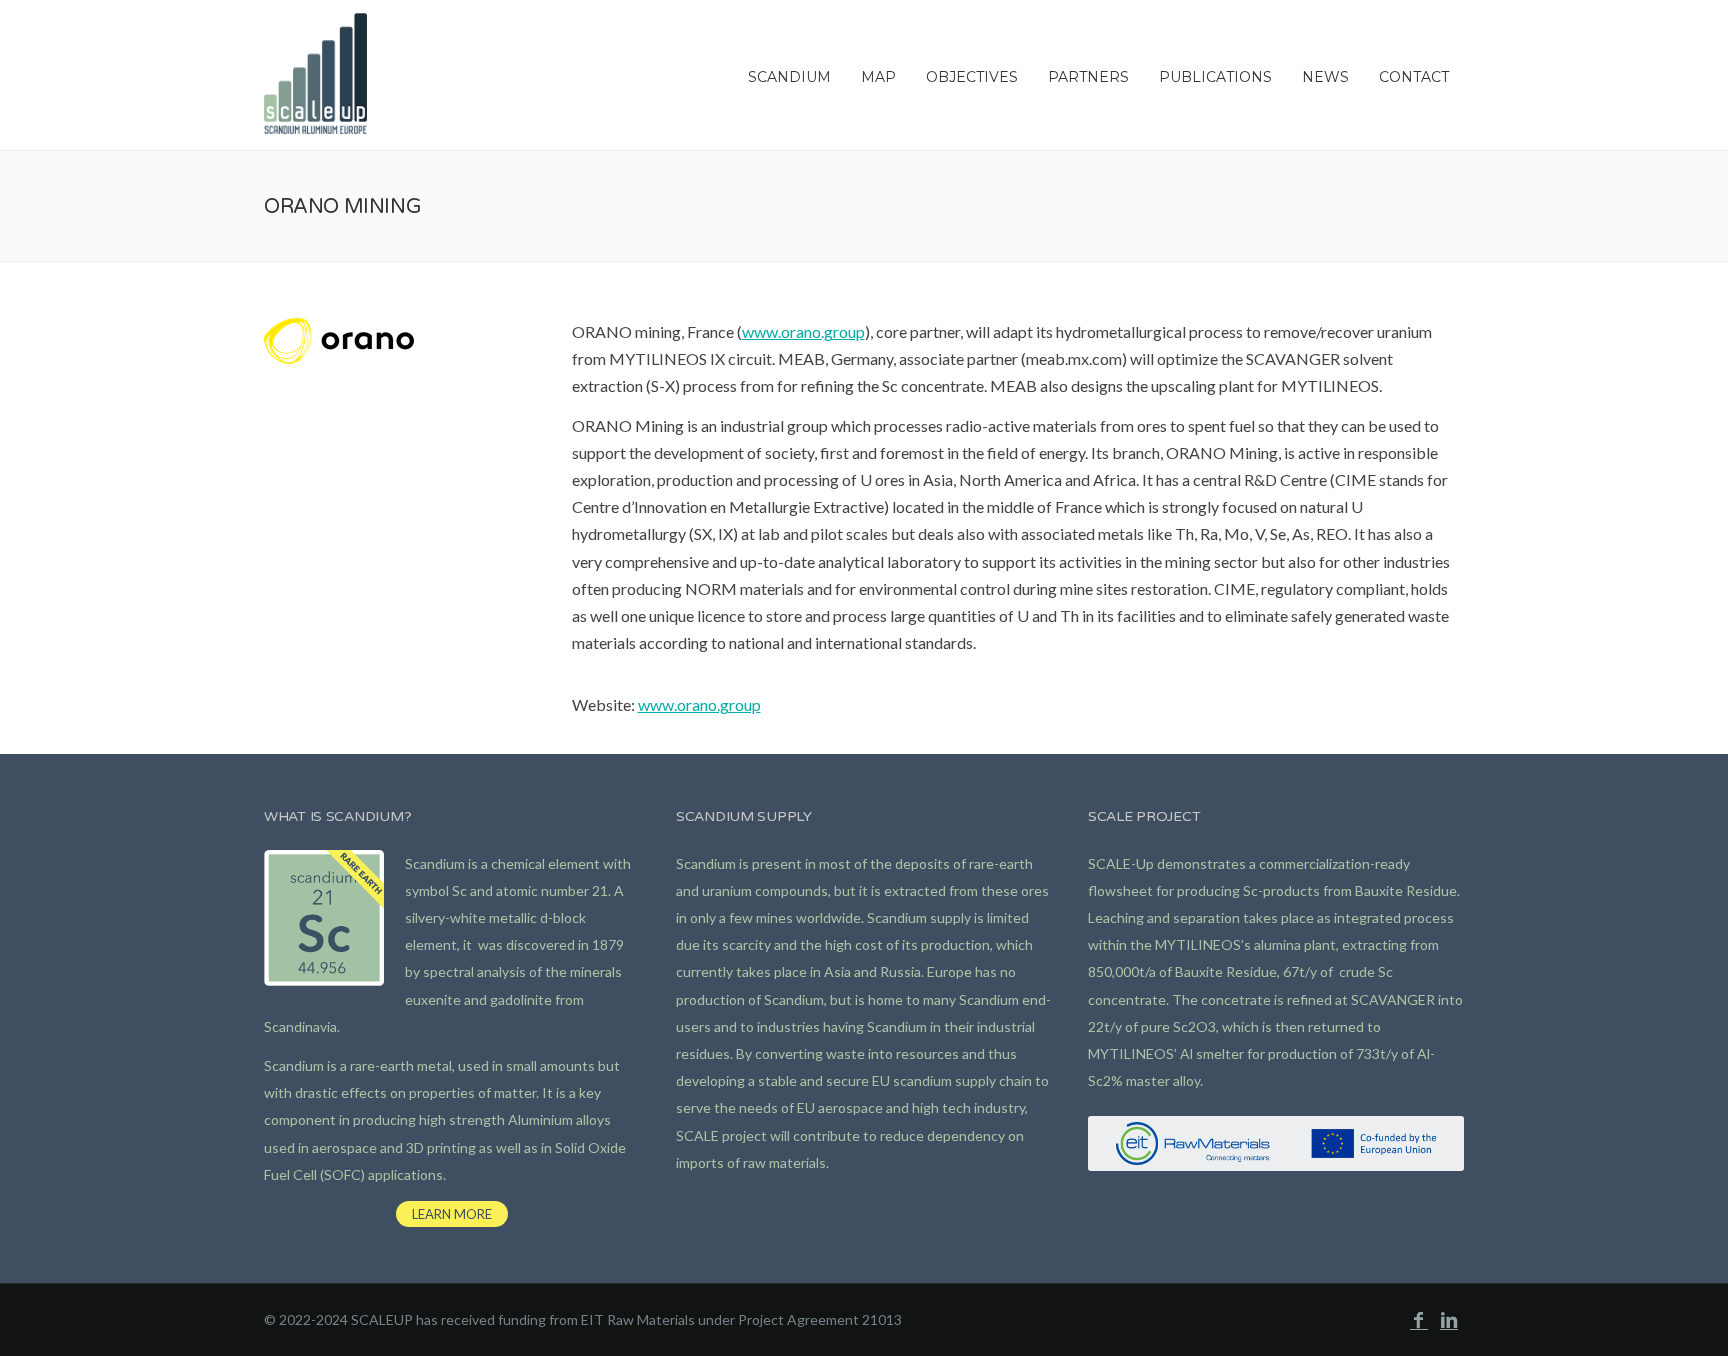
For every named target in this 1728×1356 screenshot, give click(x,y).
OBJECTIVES (972, 77)
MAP (878, 77)
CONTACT (1414, 77)
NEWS (1325, 77)
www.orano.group (803, 331)
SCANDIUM (789, 77)
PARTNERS (1088, 77)
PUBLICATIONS (1215, 77)
